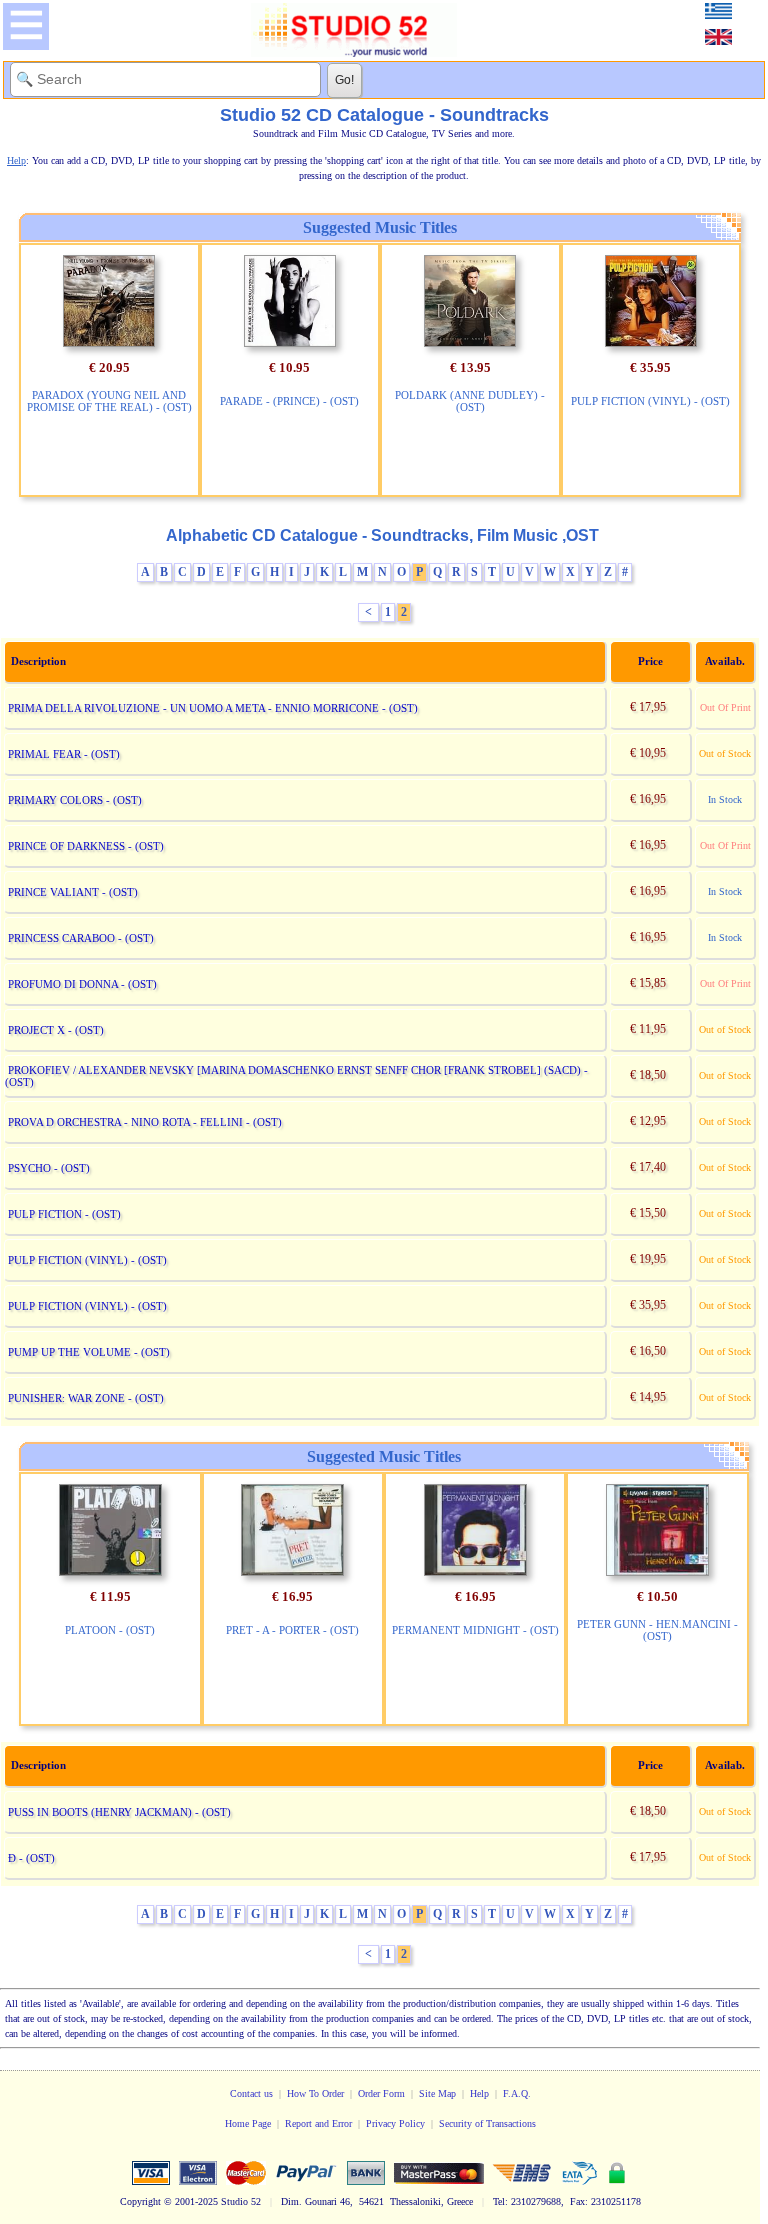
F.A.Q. (517, 2093)
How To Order (315, 2093)
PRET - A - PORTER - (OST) (292, 1630)
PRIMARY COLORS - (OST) (75, 800)
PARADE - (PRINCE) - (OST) (289, 401)
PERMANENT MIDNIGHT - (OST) (475, 1630)
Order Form (381, 2093)
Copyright (140, 2201)
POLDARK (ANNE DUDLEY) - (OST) (470, 401)
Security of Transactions (487, 2123)
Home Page (248, 2123)
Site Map (437, 2093)
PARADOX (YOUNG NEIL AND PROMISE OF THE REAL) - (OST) (109, 401)
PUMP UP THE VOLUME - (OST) (89, 1352)
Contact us (251, 2093)
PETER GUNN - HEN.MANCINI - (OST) (657, 1630)
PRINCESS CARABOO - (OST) (81, 938)
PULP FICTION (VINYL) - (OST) (650, 401)
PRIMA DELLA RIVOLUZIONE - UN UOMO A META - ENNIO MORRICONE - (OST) (213, 708)
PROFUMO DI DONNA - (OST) (82, 984)
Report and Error (318, 2123)
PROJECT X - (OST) (56, 1030)
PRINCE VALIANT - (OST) (73, 892)
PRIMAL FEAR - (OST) (64, 754)
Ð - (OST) (31, 1858)
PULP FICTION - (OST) (64, 1214)
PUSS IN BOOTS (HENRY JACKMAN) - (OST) (119, 1812)
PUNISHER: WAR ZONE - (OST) (86, 1398)
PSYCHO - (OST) (49, 1168)
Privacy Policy (395, 2123)
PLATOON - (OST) (110, 1630)
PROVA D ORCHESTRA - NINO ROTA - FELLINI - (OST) (145, 1122)
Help (479, 2093)
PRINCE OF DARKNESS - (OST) (86, 846)
